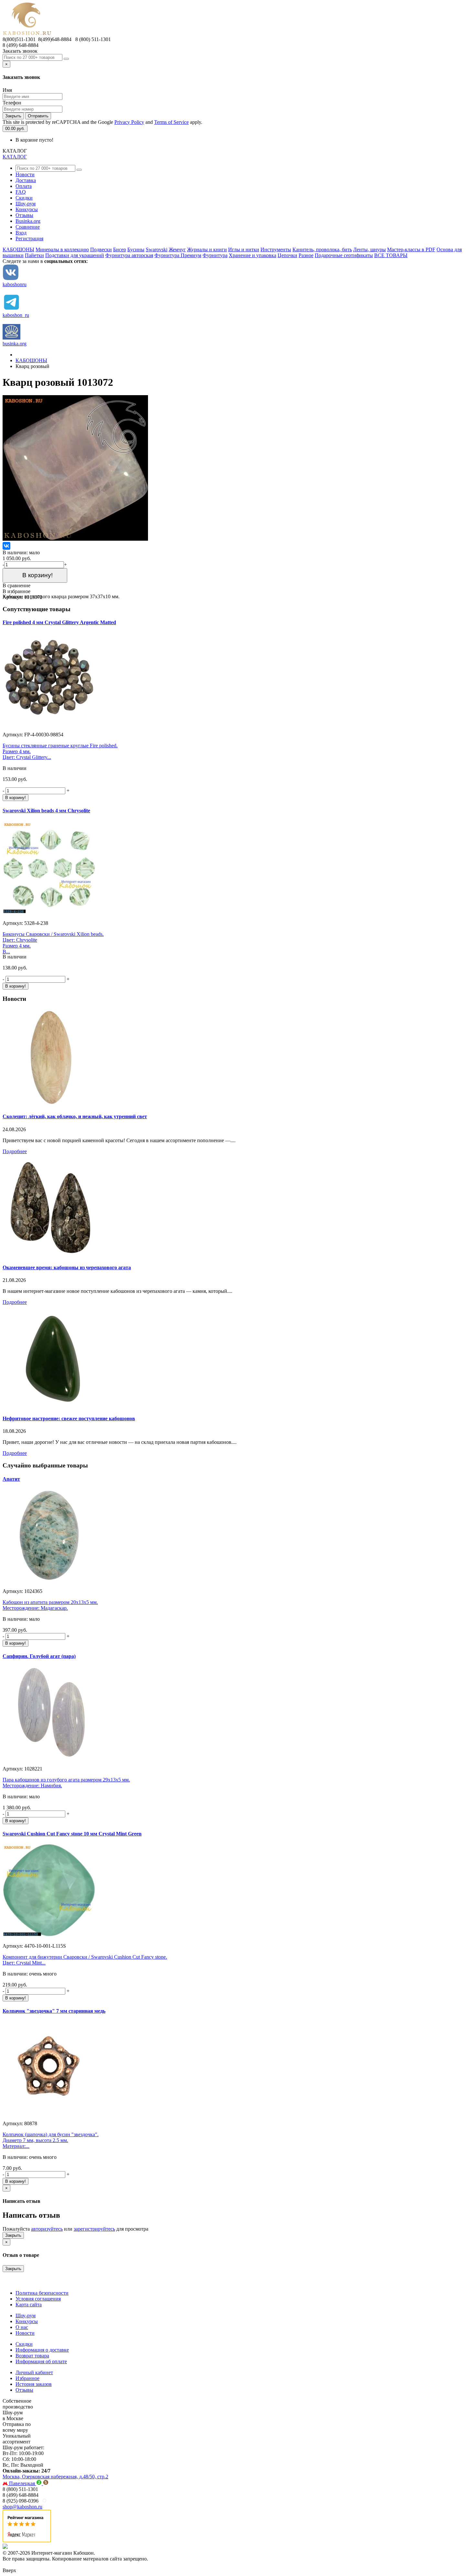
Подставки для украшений (75, 255)
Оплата (24, 186)
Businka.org (28, 221)
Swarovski (157, 249)
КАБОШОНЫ (18, 249)
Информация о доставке (42, 2350)
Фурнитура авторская (129, 255)
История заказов (34, 2384)
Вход (21, 233)
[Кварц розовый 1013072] (75, 539)
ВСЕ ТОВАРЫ (391, 255)
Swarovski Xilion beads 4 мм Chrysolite (46, 811)
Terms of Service (171, 122)
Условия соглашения (38, 2299)
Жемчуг (177, 249)
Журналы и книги (207, 249)
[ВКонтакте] (6, 546)
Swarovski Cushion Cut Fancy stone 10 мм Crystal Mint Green (72, 1834)
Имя (7, 90)
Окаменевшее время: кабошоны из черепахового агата (67, 1267)
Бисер (120, 249)
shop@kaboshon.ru (22, 2507)
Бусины (136, 249)
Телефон (12, 103)
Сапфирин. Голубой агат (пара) (39, 1656)
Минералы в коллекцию (62, 249)
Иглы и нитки (244, 249)
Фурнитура (215, 255)
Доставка (26, 180)
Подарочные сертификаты (344, 255)
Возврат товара (32, 2356)
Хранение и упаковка (253, 255)
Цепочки (287, 255)
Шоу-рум (26, 204)
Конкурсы (27, 209)
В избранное (16, 591)
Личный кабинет (34, 2372)
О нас (22, 2327)
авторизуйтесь (47, 2229)
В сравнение (16, 585)
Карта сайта (29, 2305)
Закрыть (13, 116)
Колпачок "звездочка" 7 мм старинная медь (54, 2011)
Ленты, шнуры (369, 249)
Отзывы (24, 215)
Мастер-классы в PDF (411, 249)
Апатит (11, 1479)
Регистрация (29, 238)
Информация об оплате (41, 2361)
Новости (25, 174)
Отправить (38, 116)
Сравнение (28, 227)
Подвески (101, 249)
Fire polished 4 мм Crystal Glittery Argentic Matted (59, 622)
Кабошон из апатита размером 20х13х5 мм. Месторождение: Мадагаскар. (50, 1605)
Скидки (24, 198)
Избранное (27, 2378)
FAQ (21, 192)
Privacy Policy (129, 122)
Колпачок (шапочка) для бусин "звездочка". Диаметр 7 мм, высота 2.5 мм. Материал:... (51, 2140)
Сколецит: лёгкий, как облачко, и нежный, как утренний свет (75, 1116)
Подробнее (15, 1151)
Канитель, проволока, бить (322, 249)
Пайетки (34, 255)
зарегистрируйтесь (94, 2229)
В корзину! (35, 575)
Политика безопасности (42, 2293)
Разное (306, 255)
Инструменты (276, 249)
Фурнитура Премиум (178, 255)
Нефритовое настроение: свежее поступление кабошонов (69, 1418)
